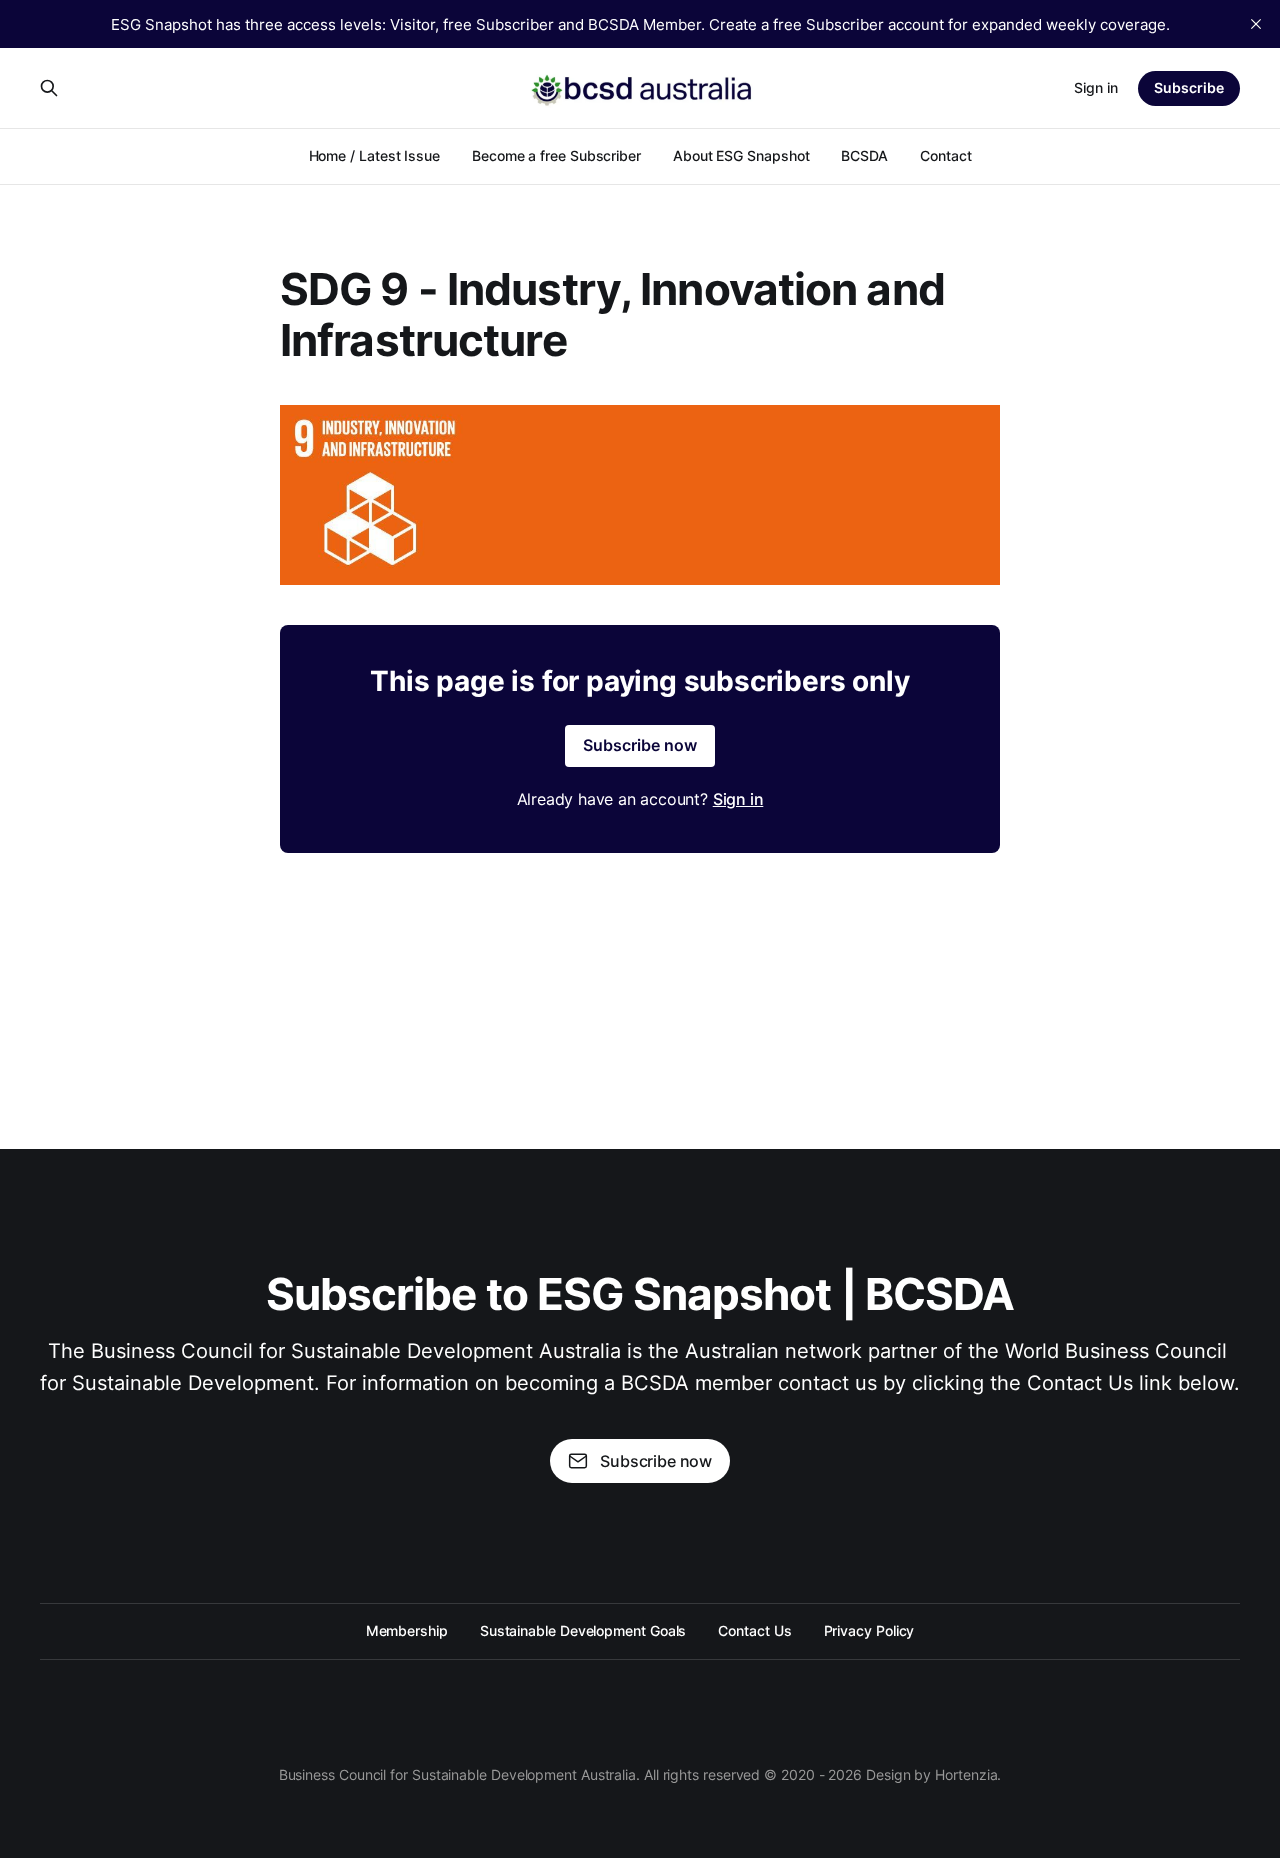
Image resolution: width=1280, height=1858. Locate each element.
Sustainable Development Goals (583, 1630)
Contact (945, 155)
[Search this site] (49, 88)
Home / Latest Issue (374, 155)
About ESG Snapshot (741, 155)
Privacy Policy (869, 1630)
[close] (1256, 24)
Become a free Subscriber (556, 155)
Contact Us (754, 1630)
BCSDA (864, 155)
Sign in (1096, 87)
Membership (407, 1630)
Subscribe (1189, 87)
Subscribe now (640, 745)
